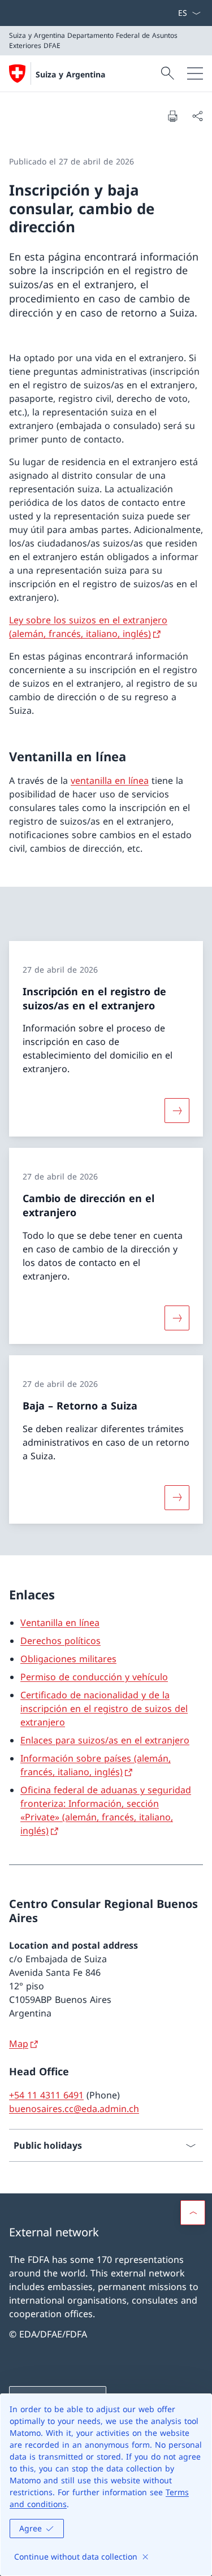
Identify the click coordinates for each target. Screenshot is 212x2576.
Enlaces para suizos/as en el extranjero (105, 1740)
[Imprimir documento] (172, 116)
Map (19, 2044)
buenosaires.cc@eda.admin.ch (74, 2109)
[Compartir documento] (197, 116)
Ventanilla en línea (60, 1623)
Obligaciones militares (68, 1659)
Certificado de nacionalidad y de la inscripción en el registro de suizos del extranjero (104, 1708)
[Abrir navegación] (195, 73)
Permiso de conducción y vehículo (94, 1677)
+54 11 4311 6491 (46, 2095)
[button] (193, 2213)
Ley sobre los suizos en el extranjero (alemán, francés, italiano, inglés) (88, 627)
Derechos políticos (60, 1641)
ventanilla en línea (110, 780)
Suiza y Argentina (70, 74)
